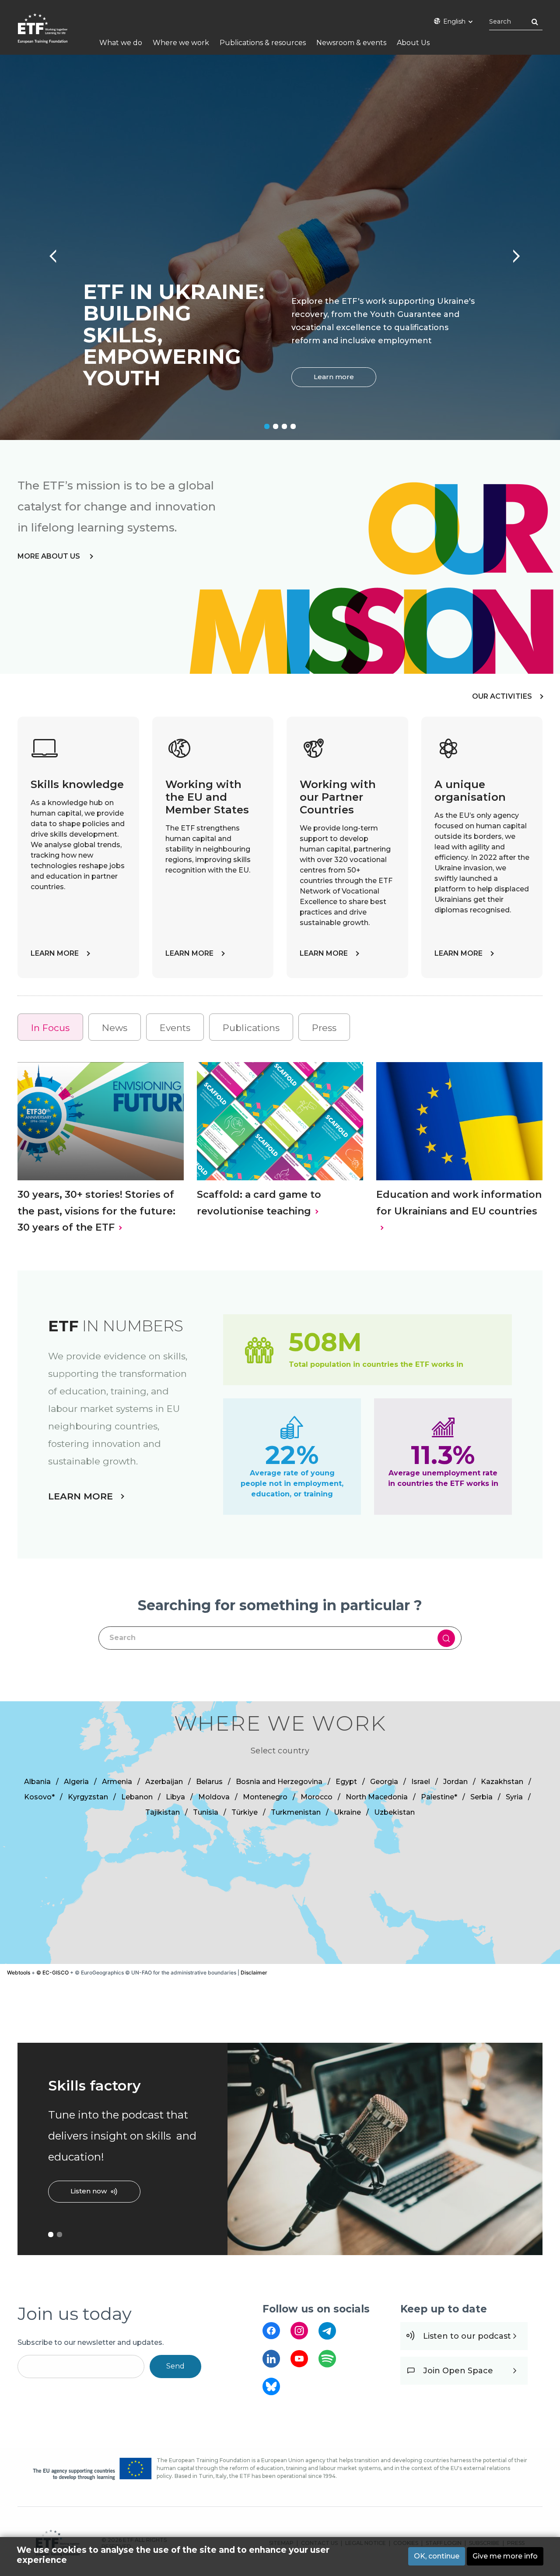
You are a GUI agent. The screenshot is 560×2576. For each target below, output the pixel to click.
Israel (421, 1782)
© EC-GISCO (52, 1972)
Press (324, 1028)
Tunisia (206, 1812)
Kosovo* (39, 1797)
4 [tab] (293, 426)
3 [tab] (284, 426)
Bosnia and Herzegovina (279, 1782)
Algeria (76, 1782)
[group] (280, 1833)
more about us (50, 556)
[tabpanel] (280, 247)
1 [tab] (267, 426)
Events (175, 1028)
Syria (514, 1797)
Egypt (346, 1782)
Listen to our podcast (467, 2336)
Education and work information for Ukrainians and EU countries (459, 1203)
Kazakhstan (502, 1782)
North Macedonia (377, 1797)
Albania (37, 1782)
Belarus (209, 1782)
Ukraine (347, 1812)
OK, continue (437, 2556)
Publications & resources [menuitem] (263, 43)
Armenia (117, 1782)
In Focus (50, 1028)
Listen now (89, 2191)
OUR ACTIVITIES (502, 696)
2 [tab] (276, 426)
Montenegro (265, 1797)
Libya (175, 1797)
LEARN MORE (55, 953)
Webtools (19, 1972)
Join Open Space (458, 2371)
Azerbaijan (164, 1782)
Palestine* (439, 1797)
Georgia (384, 1782)
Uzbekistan (394, 1812)
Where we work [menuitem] (181, 43)
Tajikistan (163, 1812)
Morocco (317, 1797)
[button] (355, 1832)
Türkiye (245, 1812)
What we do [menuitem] (121, 43)
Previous (48, 252)
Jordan (455, 1782)
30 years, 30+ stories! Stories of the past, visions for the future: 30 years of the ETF (96, 1211)
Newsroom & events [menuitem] (351, 43)
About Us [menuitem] (413, 43)
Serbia (481, 1797)
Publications (251, 1028)
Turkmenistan (296, 1812)
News (115, 1028)
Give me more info (505, 2556)
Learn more (334, 377)
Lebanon (137, 1797)
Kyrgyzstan (88, 1797)
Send (175, 2366)
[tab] (50, 1027)
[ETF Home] (51, 34)
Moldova (214, 1797)
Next (512, 252)
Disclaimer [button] (254, 1972)
